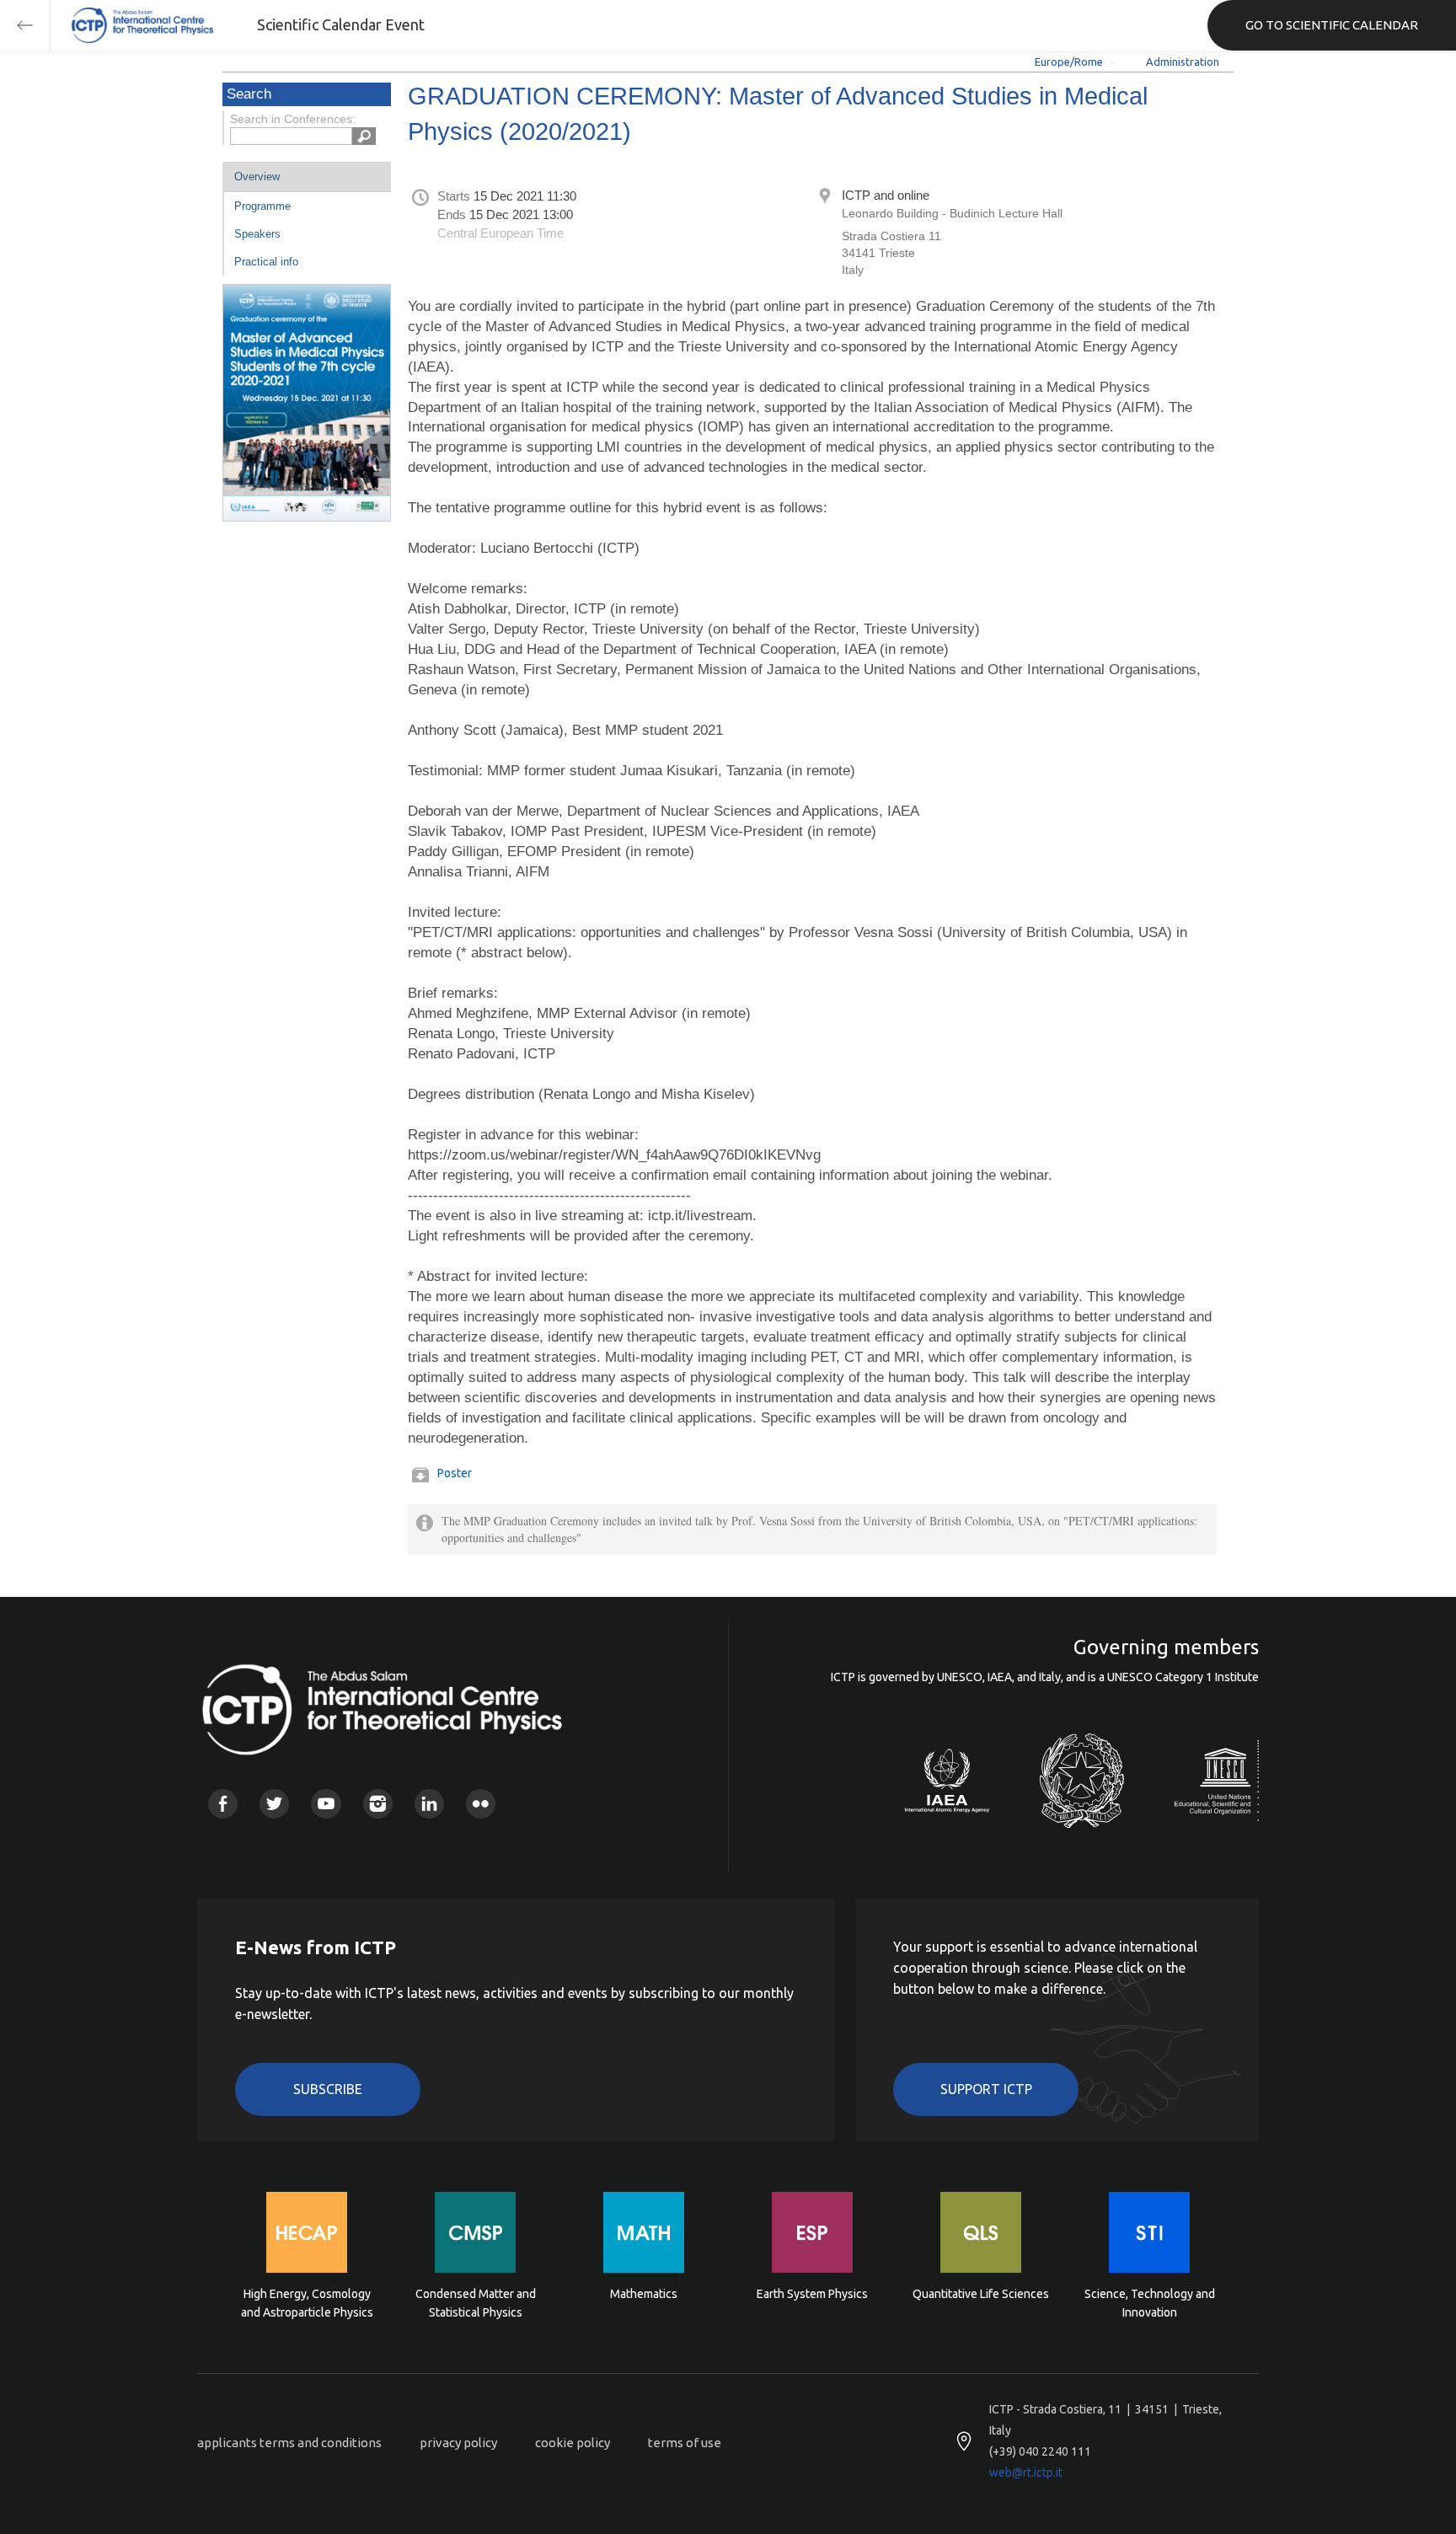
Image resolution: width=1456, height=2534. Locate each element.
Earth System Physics (812, 2294)
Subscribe (328, 2089)
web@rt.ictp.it (1026, 2472)
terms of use (685, 2443)
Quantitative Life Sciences (981, 2294)
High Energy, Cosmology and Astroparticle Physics (307, 2303)
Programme (262, 206)
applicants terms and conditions (289, 2443)
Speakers (257, 234)
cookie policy (573, 2443)
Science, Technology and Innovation (1150, 2303)
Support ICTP (986, 2089)
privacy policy (458, 2443)
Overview (257, 177)
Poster (455, 1473)
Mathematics (644, 2294)
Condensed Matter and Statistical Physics (476, 2303)
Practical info (266, 262)
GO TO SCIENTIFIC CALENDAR (1332, 25)
